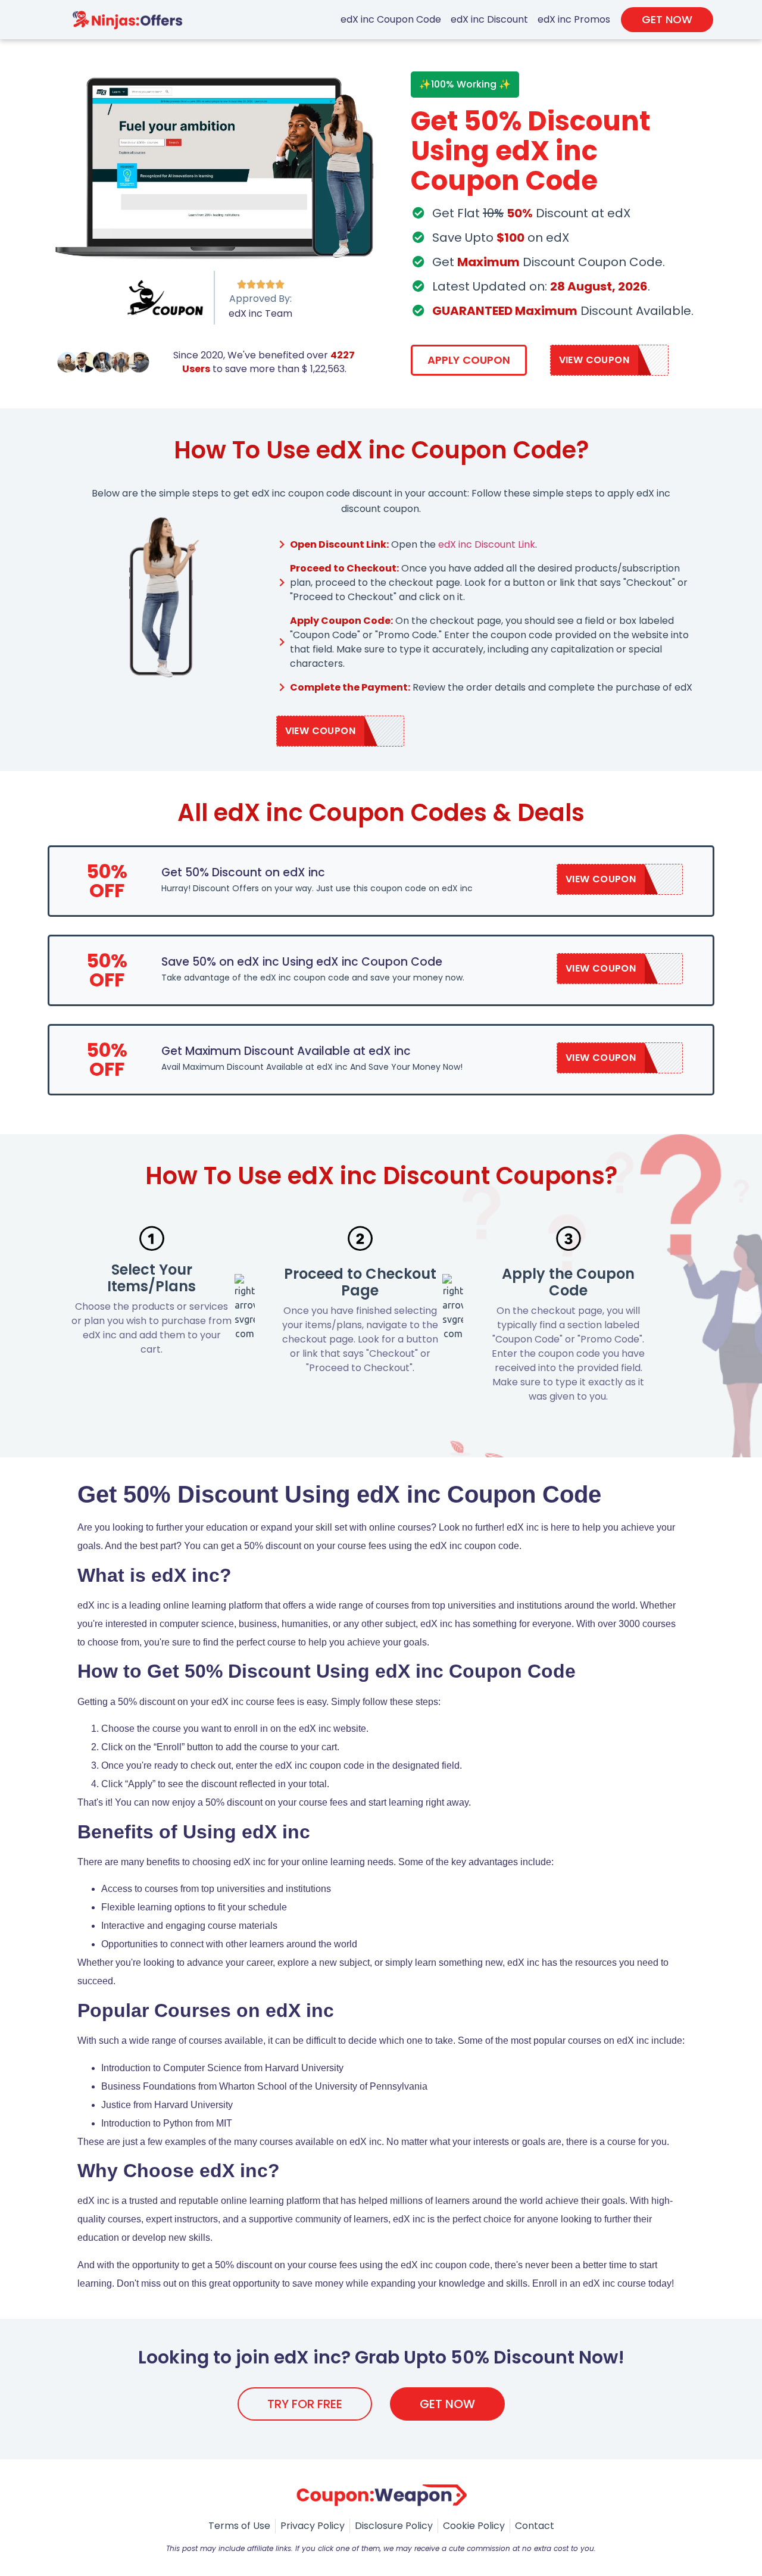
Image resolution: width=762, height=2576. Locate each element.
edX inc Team (260, 313)
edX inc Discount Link (487, 544)
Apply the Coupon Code (568, 1282)
